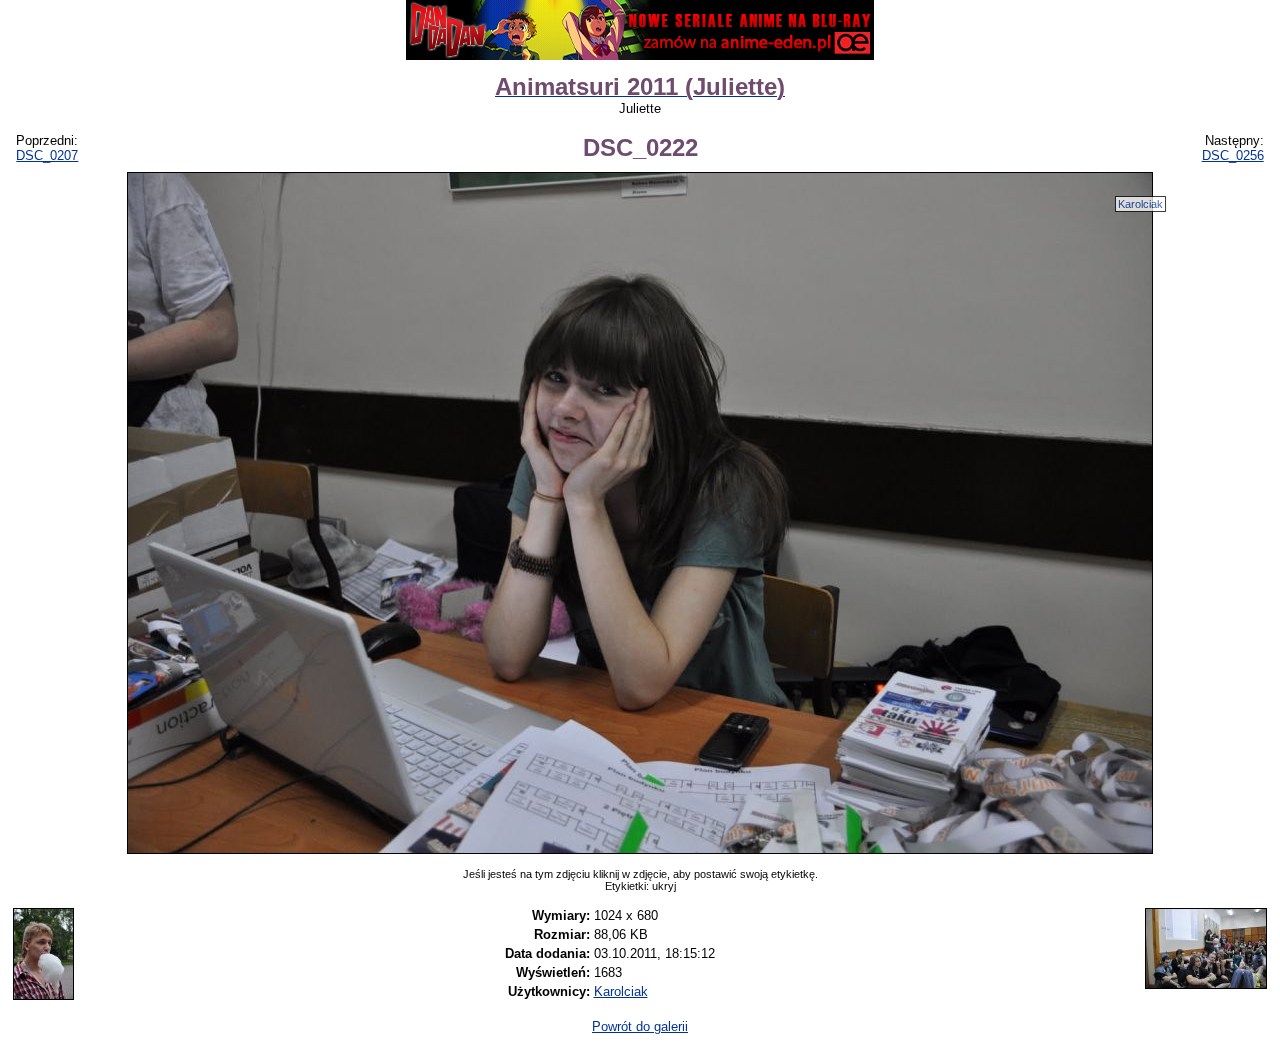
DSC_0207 (47, 155)
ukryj (664, 886)
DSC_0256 (1233, 155)
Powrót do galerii (640, 1026)
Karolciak (1140, 204)
